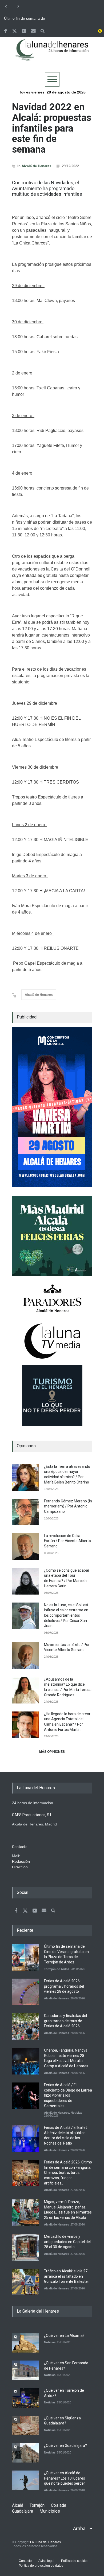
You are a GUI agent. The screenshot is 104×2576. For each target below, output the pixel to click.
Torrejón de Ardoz (57, 1969)
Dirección (20, 1867)
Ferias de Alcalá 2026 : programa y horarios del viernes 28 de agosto (64, 1986)
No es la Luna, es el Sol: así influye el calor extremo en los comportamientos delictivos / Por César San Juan (66, 1615)
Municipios (50, 2511)
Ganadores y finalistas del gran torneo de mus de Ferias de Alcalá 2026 (65, 2021)
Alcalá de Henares (36, 166)
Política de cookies (75, 2561)
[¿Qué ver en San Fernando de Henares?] (25, 2370)
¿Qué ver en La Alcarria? (64, 2335)
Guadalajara (23, 2511)
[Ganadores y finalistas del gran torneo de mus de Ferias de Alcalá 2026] (25, 2027)
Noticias (76, 2113)
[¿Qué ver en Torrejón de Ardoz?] (25, 2398)
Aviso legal (46, 2561)
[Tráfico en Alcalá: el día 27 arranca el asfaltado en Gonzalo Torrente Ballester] (25, 2282)
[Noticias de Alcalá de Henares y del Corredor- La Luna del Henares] (52, 54)
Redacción (21, 1861)
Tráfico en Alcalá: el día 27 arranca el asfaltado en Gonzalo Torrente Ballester (67, 2276)
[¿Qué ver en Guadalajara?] (25, 2453)
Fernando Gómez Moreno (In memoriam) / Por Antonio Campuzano (68, 1506)
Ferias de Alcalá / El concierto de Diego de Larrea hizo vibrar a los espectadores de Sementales (68, 2095)
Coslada (59, 2505)
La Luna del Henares (45, 2542)
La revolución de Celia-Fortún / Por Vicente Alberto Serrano (67, 1541)
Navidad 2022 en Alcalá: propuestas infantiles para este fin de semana (52, 128)
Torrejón (37, 2505)
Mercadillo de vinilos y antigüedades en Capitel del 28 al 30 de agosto (67, 2242)
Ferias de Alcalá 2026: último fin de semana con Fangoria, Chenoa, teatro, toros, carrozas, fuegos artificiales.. (68, 2173)
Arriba (79, 2528)
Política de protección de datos (41, 2566)
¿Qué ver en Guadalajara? (65, 2445)
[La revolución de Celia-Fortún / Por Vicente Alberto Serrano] (25, 1547)
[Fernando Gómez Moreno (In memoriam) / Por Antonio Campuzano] (25, 1512)
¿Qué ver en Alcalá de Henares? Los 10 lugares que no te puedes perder (65, 2478)
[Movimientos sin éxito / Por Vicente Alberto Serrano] (25, 1656)
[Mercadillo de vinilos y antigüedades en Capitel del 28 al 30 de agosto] (25, 2247)
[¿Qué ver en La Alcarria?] (25, 2343)
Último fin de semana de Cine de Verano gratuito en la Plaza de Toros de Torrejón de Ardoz (27, 19)
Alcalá (18, 2505)
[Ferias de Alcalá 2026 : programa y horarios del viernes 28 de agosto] (25, 1992)
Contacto (25, 2561)
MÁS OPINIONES (52, 1752)
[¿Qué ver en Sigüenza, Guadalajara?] (25, 2425)
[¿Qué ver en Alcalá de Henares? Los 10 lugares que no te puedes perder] (25, 2480)
